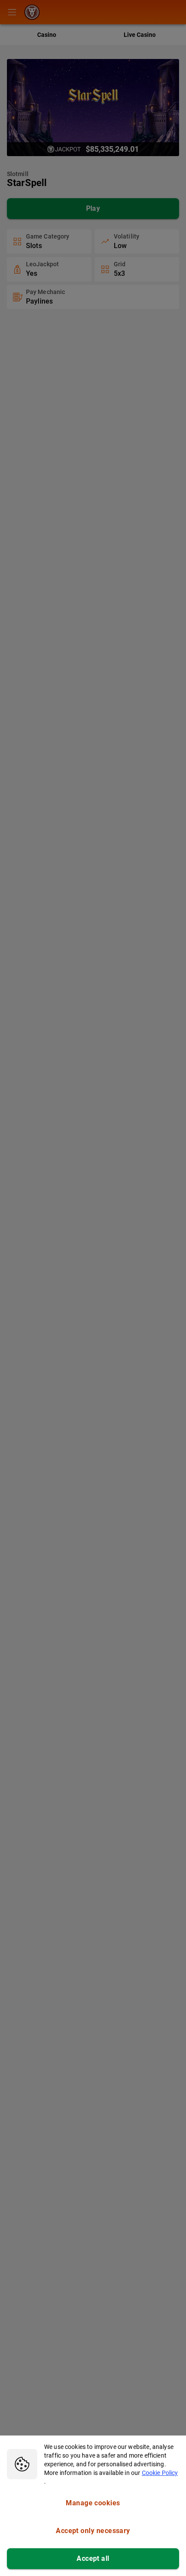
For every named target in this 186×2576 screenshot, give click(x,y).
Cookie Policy (160, 2473)
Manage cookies (93, 2503)
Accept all (93, 2558)
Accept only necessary (93, 2531)
